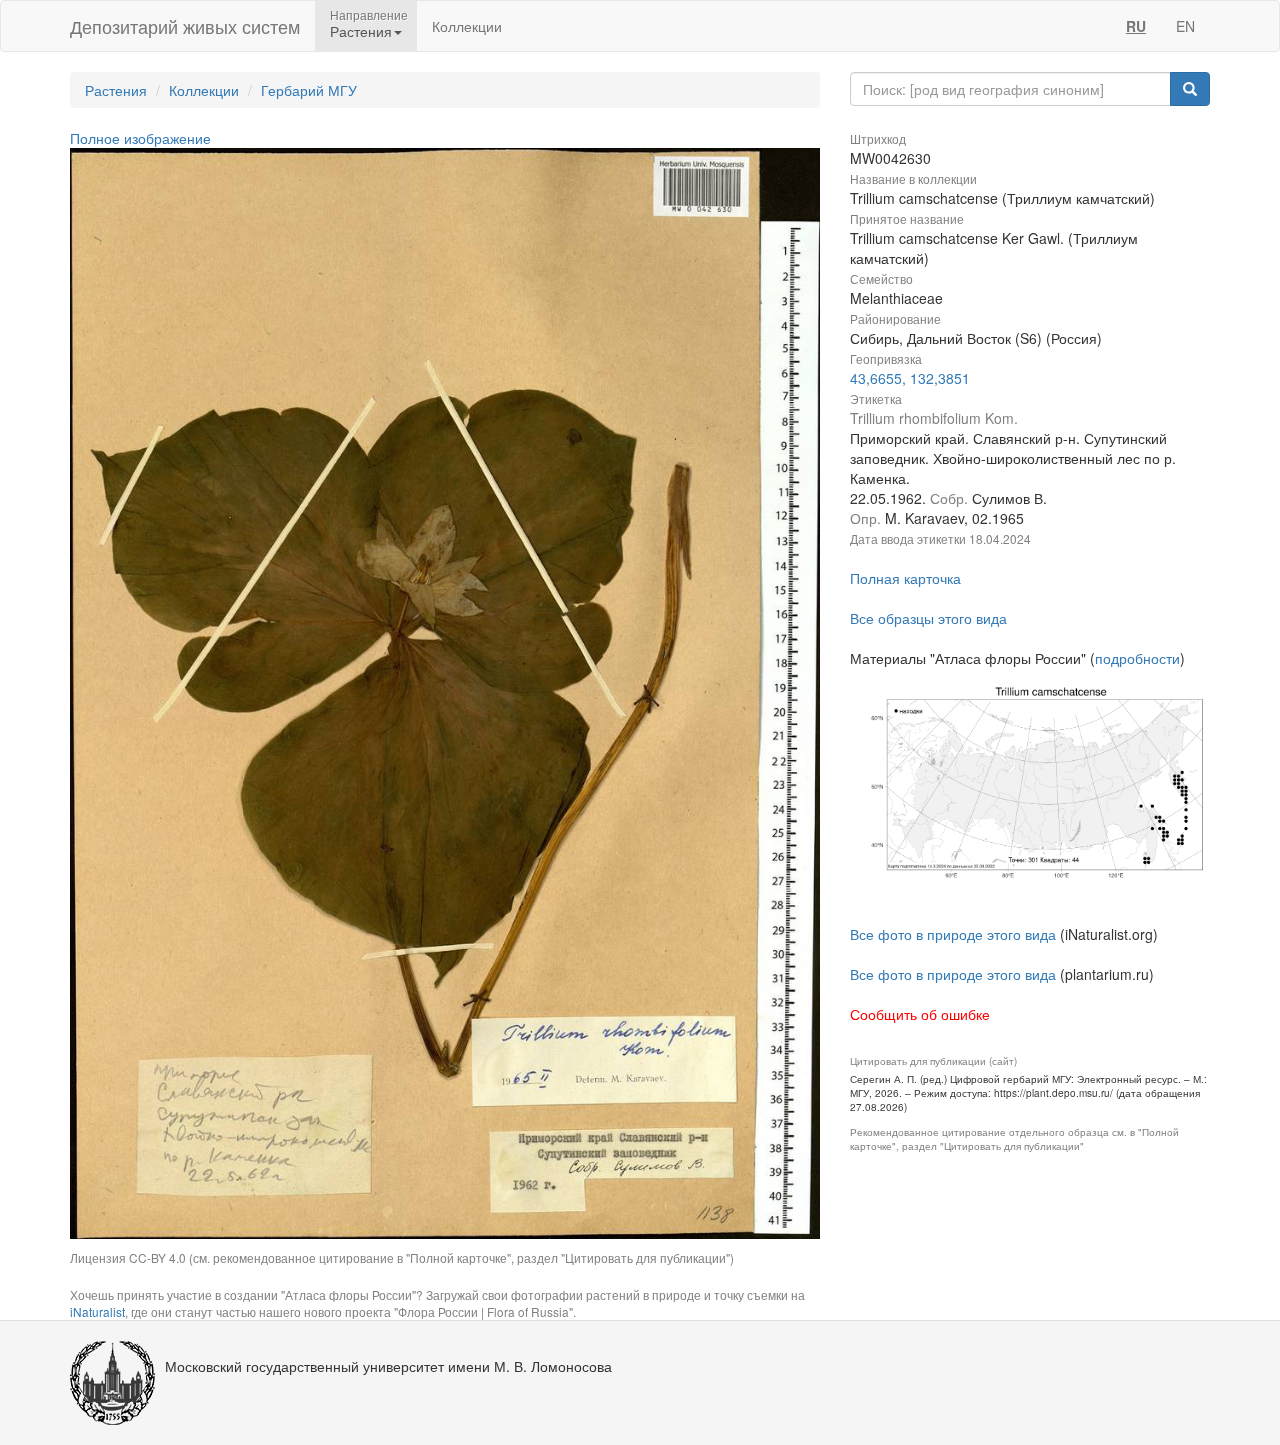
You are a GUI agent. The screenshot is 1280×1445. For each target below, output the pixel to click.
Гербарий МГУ (309, 90)
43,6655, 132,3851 (910, 378)
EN (1185, 26)
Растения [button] (361, 31)
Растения (116, 90)
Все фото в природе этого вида (953, 934)
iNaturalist (97, 1311)
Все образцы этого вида (928, 618)
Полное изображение (140, 138)
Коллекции (467, 26)
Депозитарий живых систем (185, 26)
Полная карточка (905, 578)
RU (1136, 26)
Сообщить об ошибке (920, 1014)
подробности (1137, 658)
